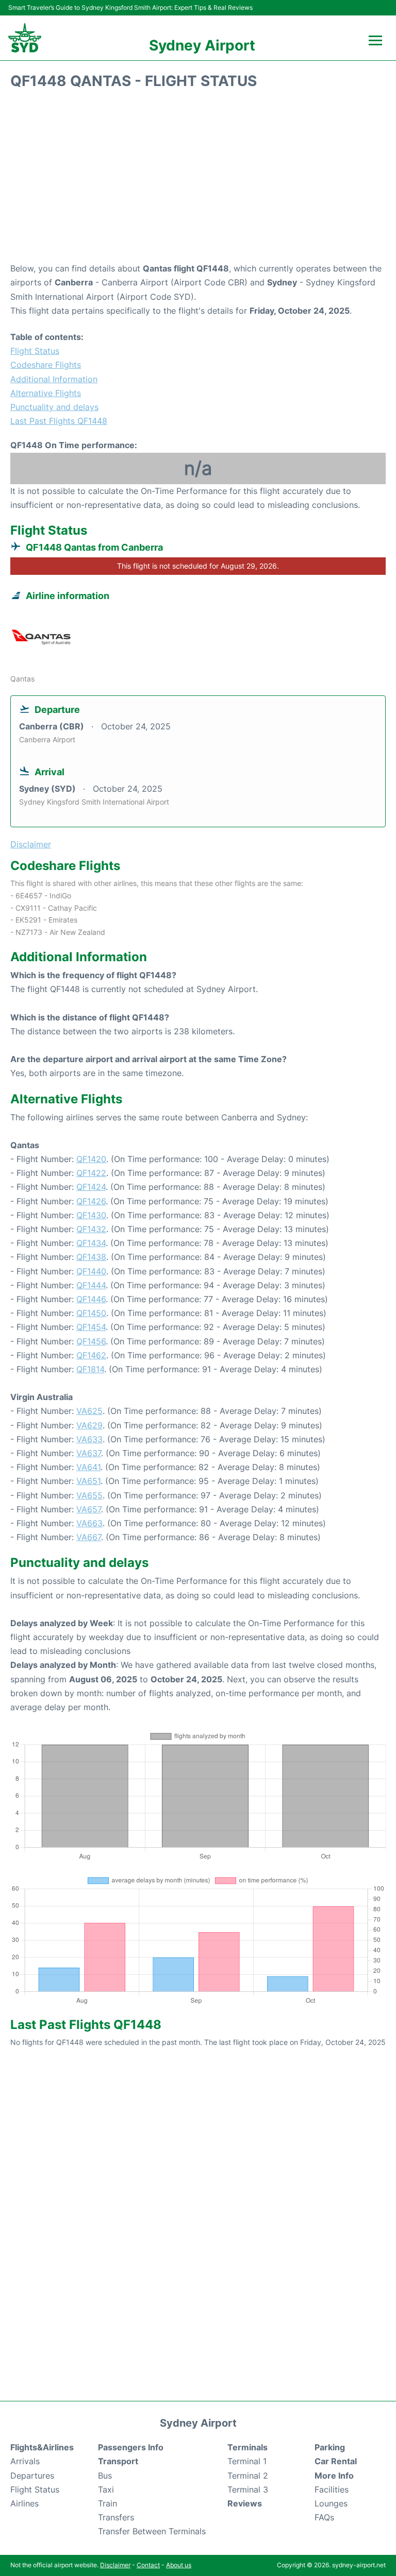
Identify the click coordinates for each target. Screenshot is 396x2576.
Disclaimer (115, 2565)
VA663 (89, 1523)
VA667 (89, 1537)
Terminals (247, 2447)
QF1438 (91, 1257)
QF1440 (91, 1271)
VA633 (89, 1439)
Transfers (116, 2517)
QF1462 (91, 1355)
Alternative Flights (46, 393)
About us (179, 2565)
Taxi (106, 2489)
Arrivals (25, 2461)
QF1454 (91, 1327)
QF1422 (91, 1173)
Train (108, 2503)
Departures (32, 2476)
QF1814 (90, 1369)
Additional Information (54, 379)
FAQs (324, 2517)
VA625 (89, 1411)
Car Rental (336, 2461)
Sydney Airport (202, 45)
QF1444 (91, 1285)
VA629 (89, 1425)
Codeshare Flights (46, 365)
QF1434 (91, 1243)
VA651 (88, 1481)
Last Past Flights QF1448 (59, 421)
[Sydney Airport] (25, 38)
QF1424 (91, 1187)
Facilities (332, 2489)
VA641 (88, 1467)
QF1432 (91, 1229)
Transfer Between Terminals (152, 2531)
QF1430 (91, 1215)
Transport (118, 2461)
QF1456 (91, 1341)
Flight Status (35, 351)
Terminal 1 (247, 2461)
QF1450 (91, 1313)
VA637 (89, 1453)
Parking (330, 2447)
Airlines (24, 2503)
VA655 (89, 1495)
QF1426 (91, 1201)
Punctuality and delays (54, 407)
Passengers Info (131, 2447)
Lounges (331, 2503)
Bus (105, 2476)
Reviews (245, 2503)
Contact (148, 2565)
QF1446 (91, 1299)
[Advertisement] (198, 179)
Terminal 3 (248, 2489)
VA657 (89, 1509)
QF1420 (91, 1159)
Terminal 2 (248, 2476)
